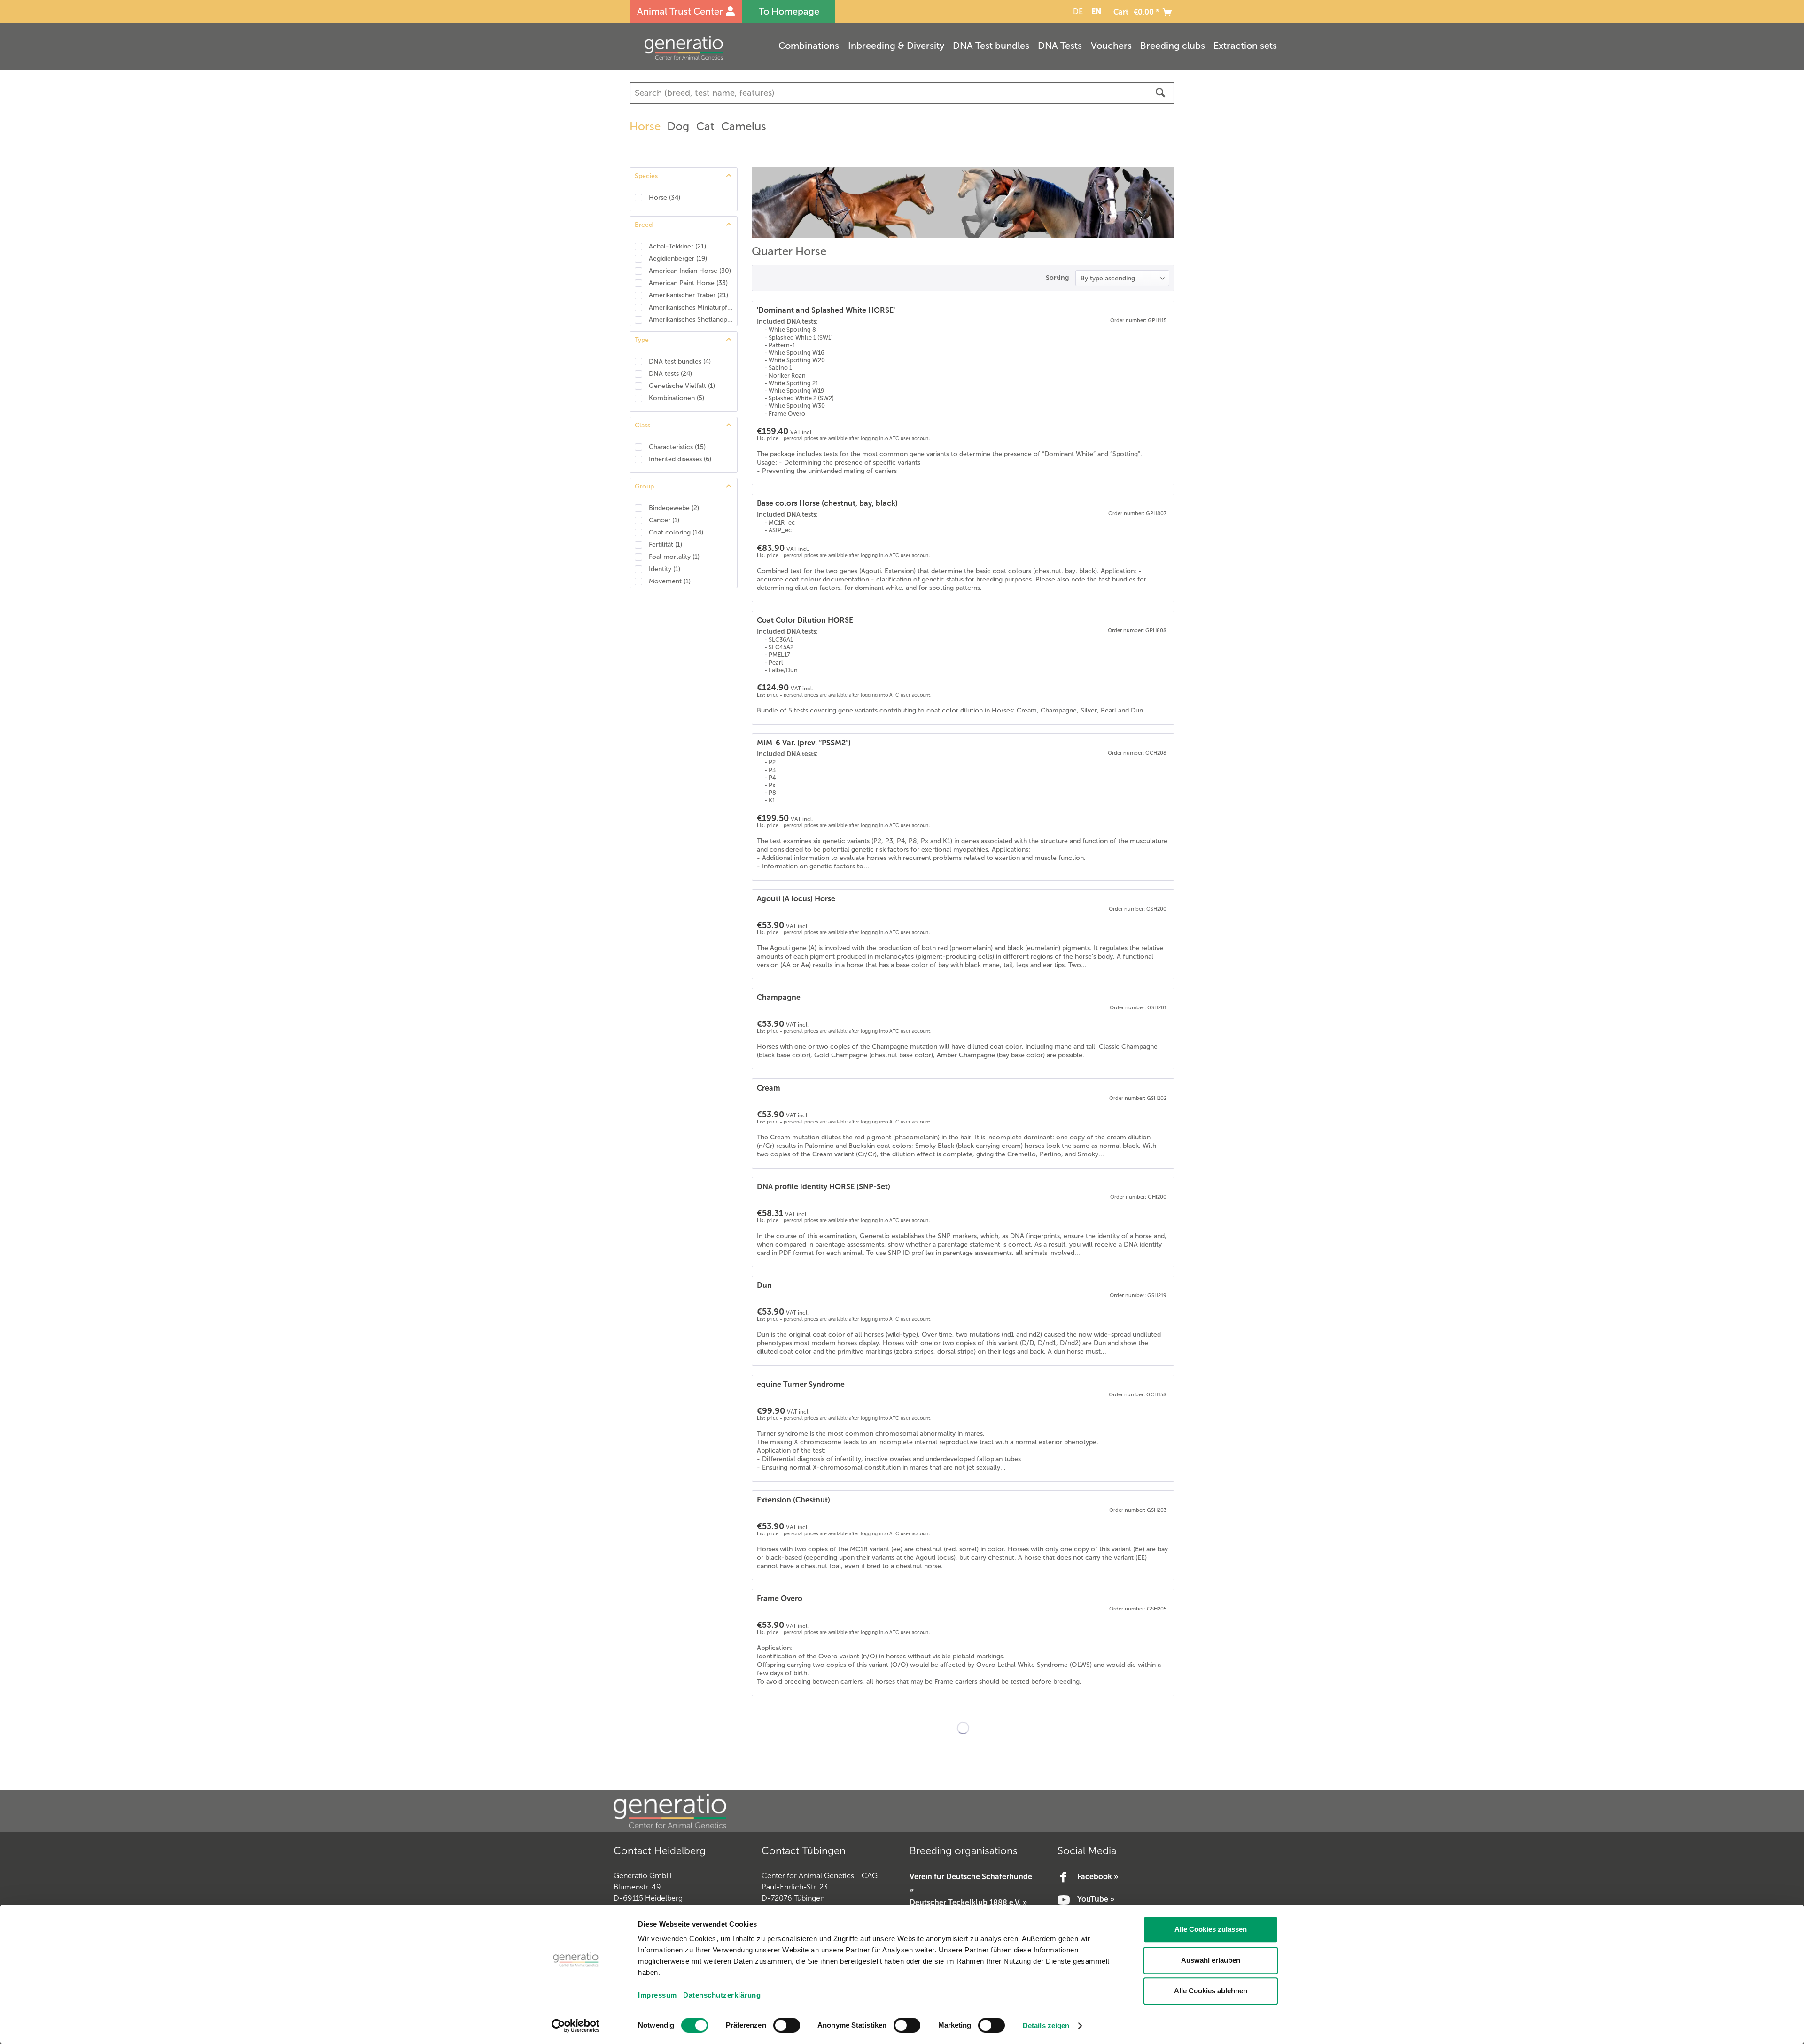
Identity (665, 569)
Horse (665, 197)
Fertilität (665, 545)
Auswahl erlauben (1211, 1960)
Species (646, 176)
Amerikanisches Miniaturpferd (691, 307)
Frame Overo (780, 1599)
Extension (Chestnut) (793, 1500)
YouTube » (1096, 1899)
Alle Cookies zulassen (1211, 1929)
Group (644, 486)
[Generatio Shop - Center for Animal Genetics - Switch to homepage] (702, 48)
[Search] (1160, 93)
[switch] (787, 2025)
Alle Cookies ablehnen (1211, 1991)
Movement (670, 581)
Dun (764, 1285)
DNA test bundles (680, 361)
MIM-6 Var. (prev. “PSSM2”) (804, 743)
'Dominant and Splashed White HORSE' (826, 310)
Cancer (664, 520)
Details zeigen (1046, 2025)
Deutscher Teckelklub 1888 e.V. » (968, 1902)
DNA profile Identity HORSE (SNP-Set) (824, 1187)
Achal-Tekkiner (677, 246)
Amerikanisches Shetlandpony (691, 320)
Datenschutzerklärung (722, 1995)
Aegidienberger (678, 259)
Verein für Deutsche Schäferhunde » (971, 1883)
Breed (644, 225)
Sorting (1057, 278)
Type (642, 340)
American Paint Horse (688, 283)
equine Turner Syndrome (801, 1384)
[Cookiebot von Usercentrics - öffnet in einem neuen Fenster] (576, 2026)
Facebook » (1098, 1877)
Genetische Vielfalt (682, 386)
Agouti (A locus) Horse (796, 899)
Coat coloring (676, 532)
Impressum (657, 1995)
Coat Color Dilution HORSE (805, 620)
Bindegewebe (674, 508)
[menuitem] (1077, 12)
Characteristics (677, 447)
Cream (769, 1088)
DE (1078, 12)
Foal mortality (674, 557)
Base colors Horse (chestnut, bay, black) (827, 503)
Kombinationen (676, 398)
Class (642, 425)
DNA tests (670, 374)
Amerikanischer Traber (688, 295)
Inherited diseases (680, 459)
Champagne (779, 997)
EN (1096, 11)
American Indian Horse (690, 271)
